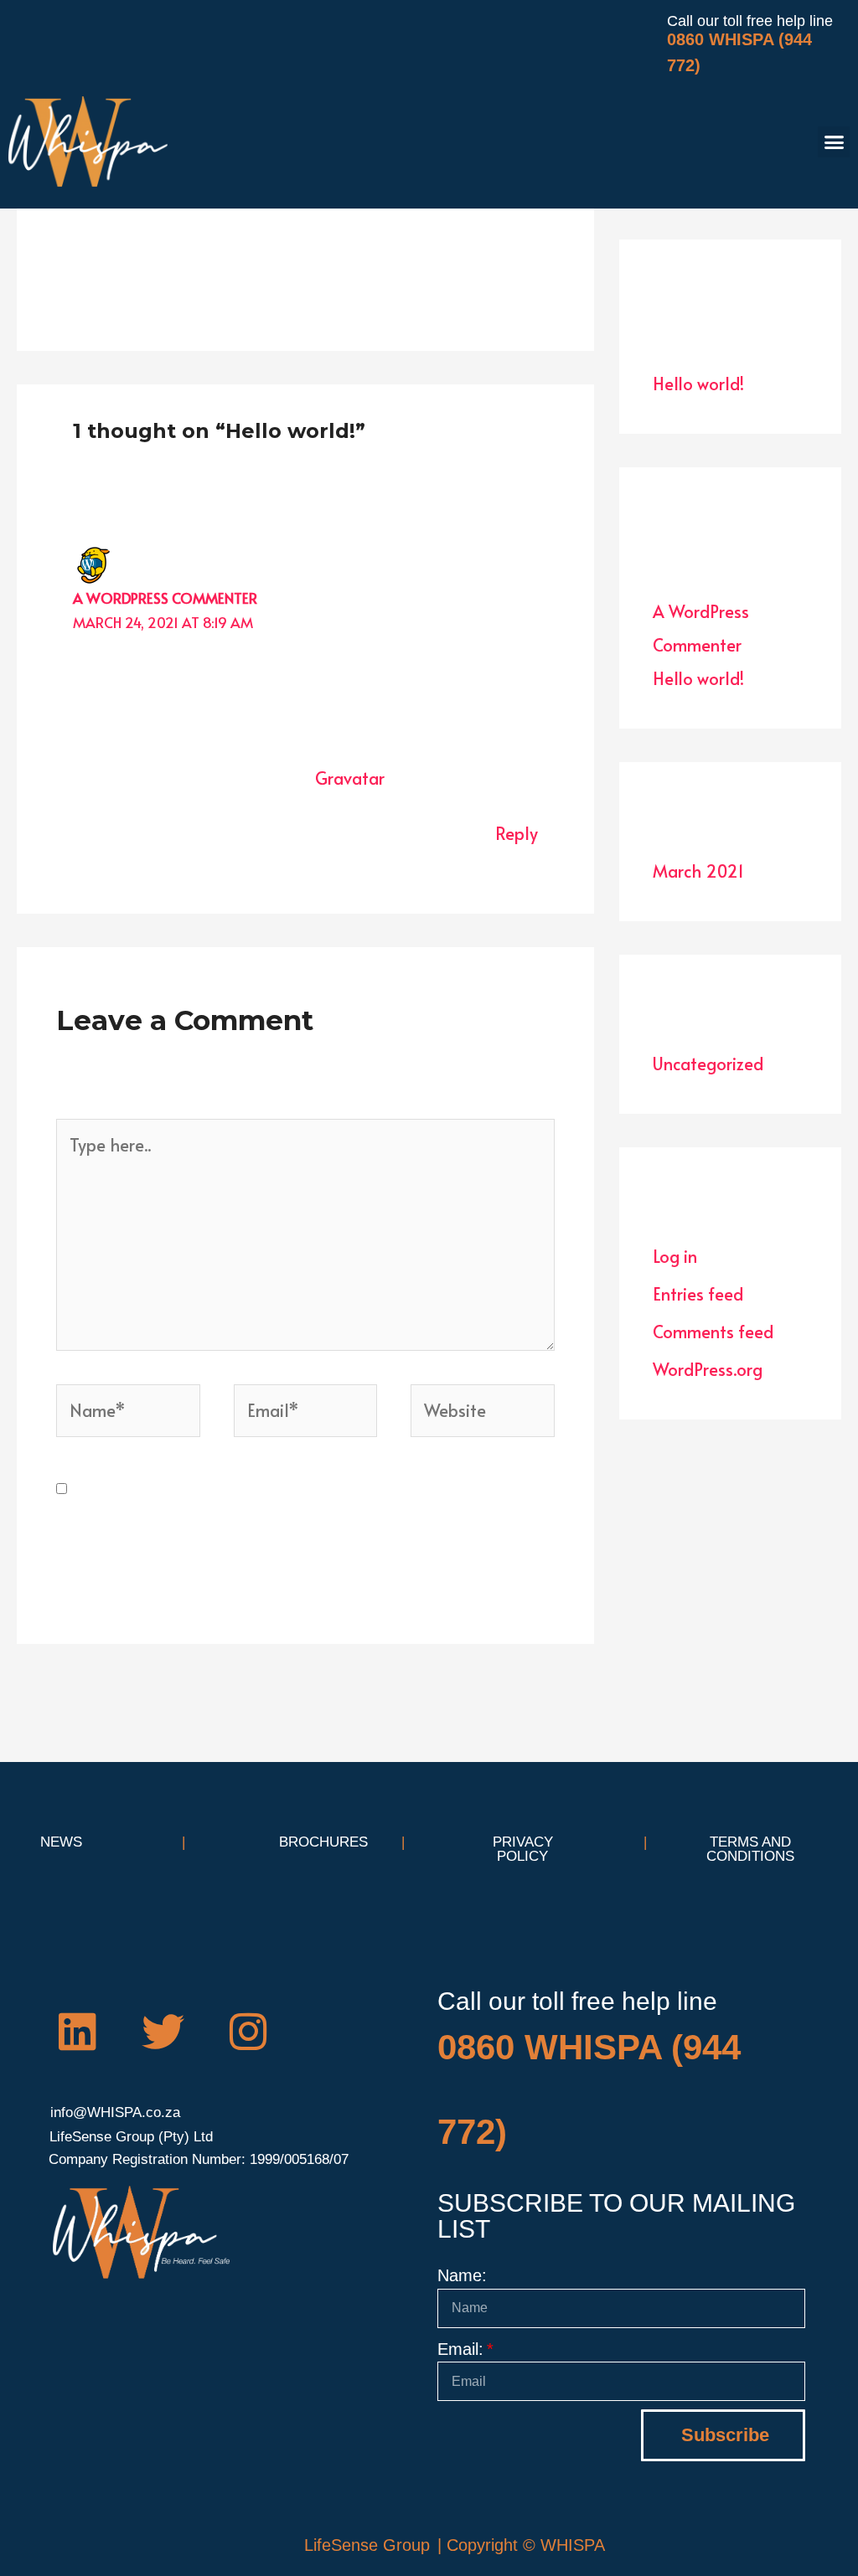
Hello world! (698, 384)
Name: (462, 2275)
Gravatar (349, 778)
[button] (834, 142)
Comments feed (713, 1332)
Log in (675, 1256)
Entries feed (698, 1294)
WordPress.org (708, 1369)
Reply (517, 833)
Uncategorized (708, 1064)
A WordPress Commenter (165, 598)
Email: (460, 2349)
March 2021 (698, 871)
